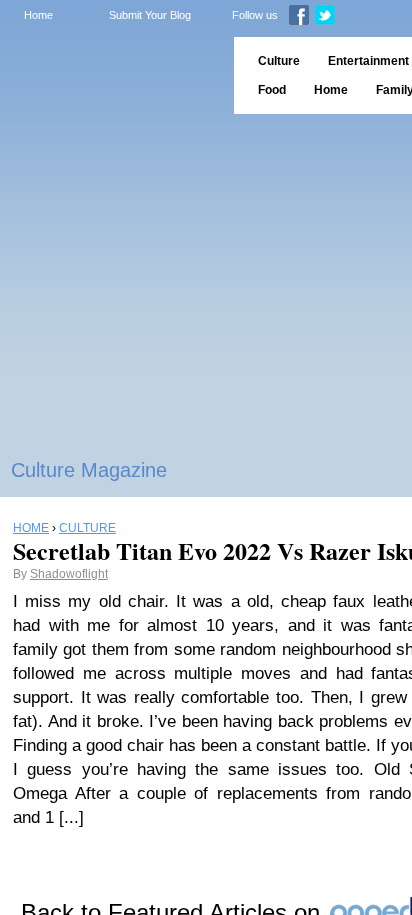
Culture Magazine (89, 470)
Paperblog (110, 75)
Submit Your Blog (150, 15)
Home (38, 15)
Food (272, 90)
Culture (279, 61)
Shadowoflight (69, 574)
